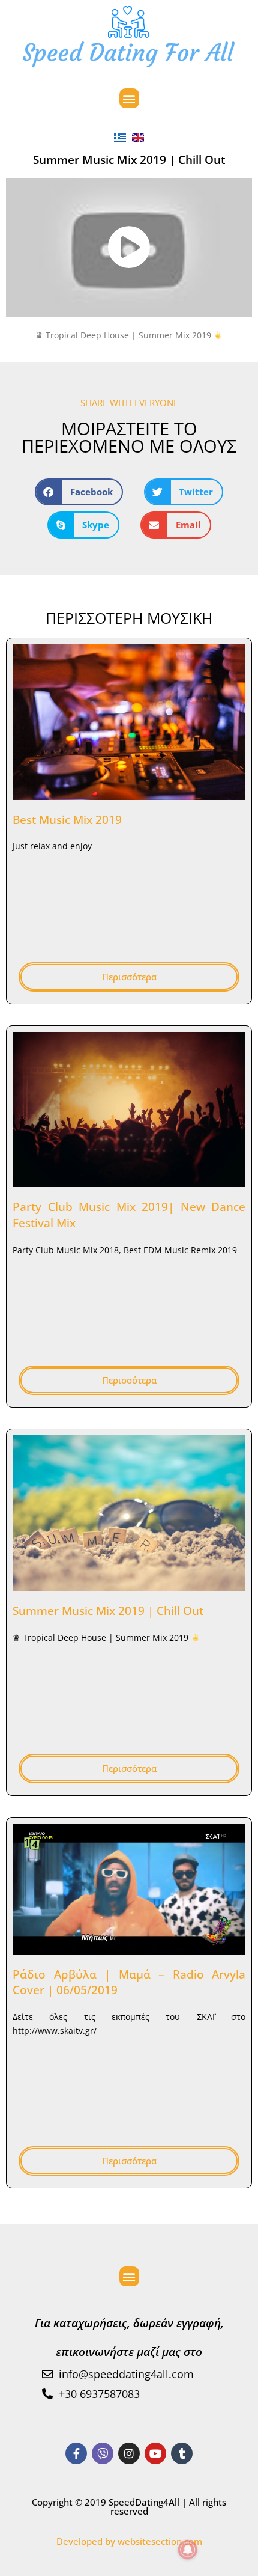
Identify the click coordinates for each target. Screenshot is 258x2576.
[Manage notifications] (188, 2550)
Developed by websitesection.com (129, 2541)
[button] (129, 98)
